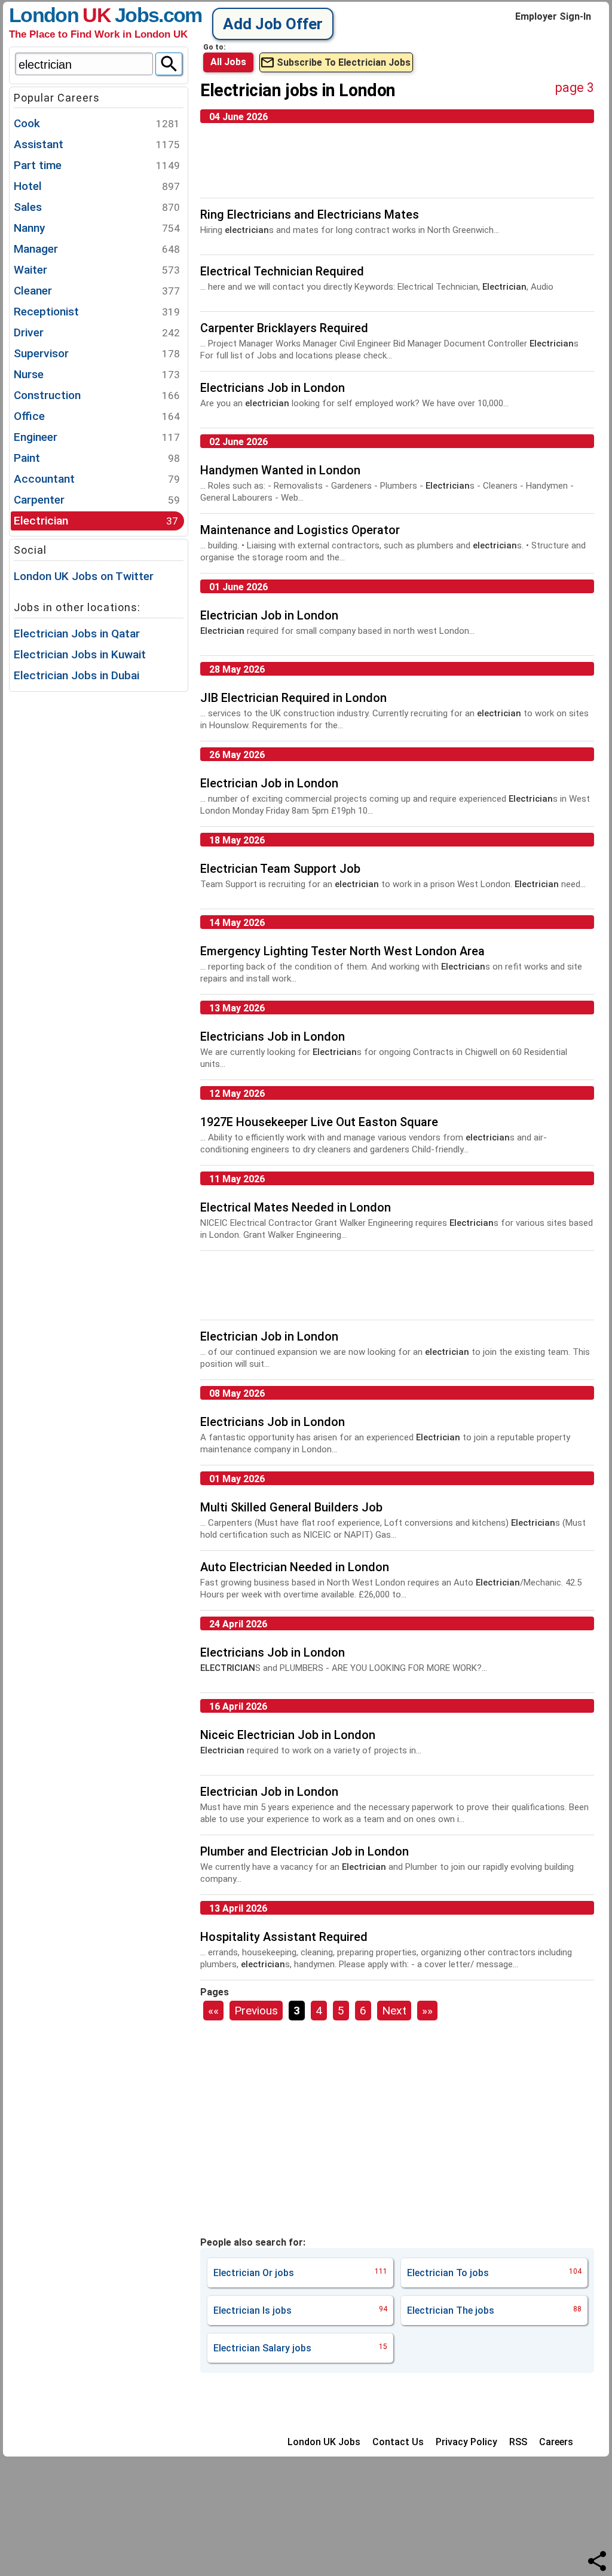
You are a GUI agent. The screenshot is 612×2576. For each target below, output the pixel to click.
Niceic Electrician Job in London (288, 1735)
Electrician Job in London (269, 615)
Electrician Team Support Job (280, 869)
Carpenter (97, 500)
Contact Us (398, 2442)
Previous (256, 2011)
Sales (97, 207)
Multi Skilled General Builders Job (291, 1507)
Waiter (97, 270)
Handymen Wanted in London (280, 470)
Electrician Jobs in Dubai (76, 675)
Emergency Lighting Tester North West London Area (342, 951)
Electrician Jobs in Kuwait (80, 654)
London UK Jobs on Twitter (84, 576)
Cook (97, 123)
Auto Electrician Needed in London (295, 1567)
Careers (556, 2442)
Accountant (97, 479)
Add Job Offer (273, 24)
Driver (97, 332)
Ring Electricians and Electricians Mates (310, 214)
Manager (97, 249)
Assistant (97, 144)
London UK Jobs (324, 2442)
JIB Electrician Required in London (293, 698)
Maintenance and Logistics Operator (300, 530)
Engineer (97, 437)
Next (394, 2011)
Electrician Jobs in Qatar (77, 634)
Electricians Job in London (273, 388)
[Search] (169, 64)
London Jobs (84, 15)
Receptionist (97, 312)
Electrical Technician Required (282, 271)
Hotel (97, 186)
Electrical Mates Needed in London (296, 1207)
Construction (97, 395)
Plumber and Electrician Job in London (305, 1851)
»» (427, 2011)
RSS (518, 2442)
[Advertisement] (99, 873)
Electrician (96, 521)
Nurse (97, 374)
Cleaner (97, 291)
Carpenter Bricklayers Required (284, 328)
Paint (97, 458)
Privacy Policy (466, 2442)
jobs (300, 2273)
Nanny (97, 228)
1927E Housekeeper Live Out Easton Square (319, 1122)
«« (213, 2011)
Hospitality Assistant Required (284, 1937)
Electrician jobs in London (298, 90)
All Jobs (228, 62)
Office (97, 416)
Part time (97, 165)
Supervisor (97, 353)
